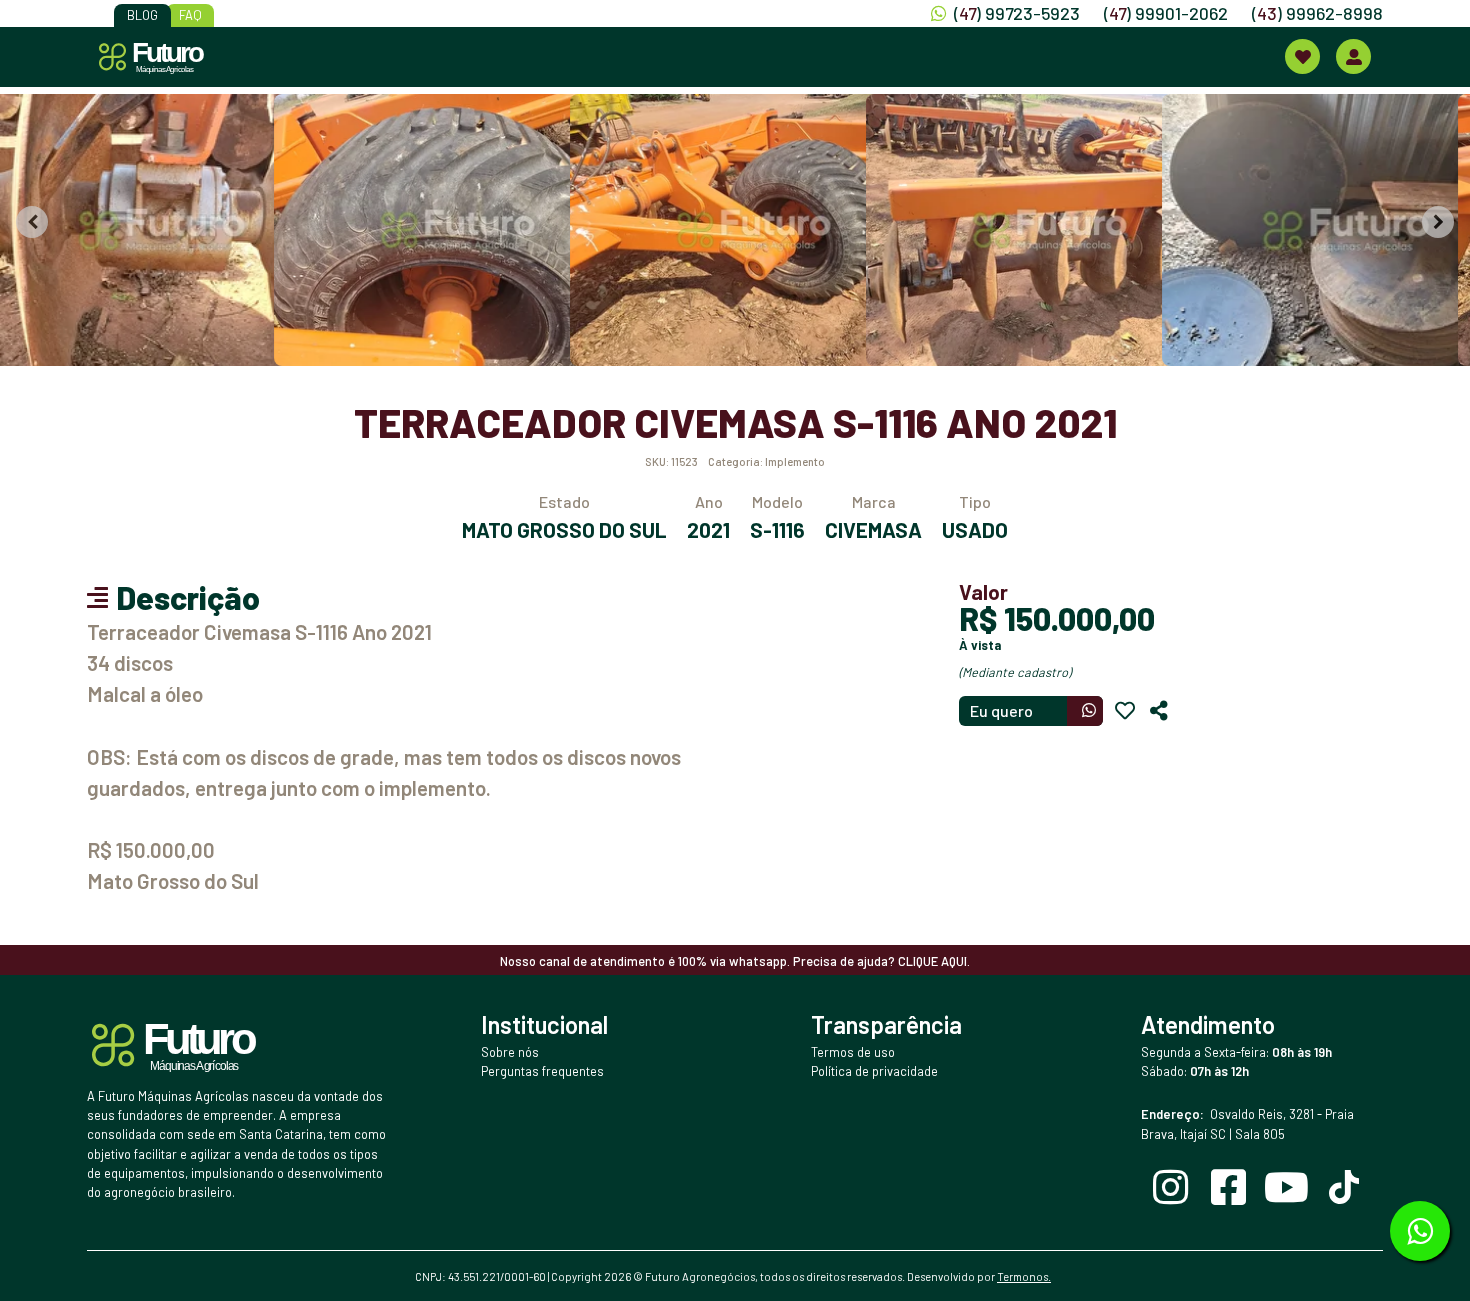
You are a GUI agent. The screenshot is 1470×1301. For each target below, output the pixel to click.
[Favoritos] (1125, 711)
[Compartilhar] (1159, 711)
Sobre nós (510, 1052)
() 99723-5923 (1017, 13)
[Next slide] (1438, 222)
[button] (149, 230)
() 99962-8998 (1317, 13)
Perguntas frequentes (542, 1071)
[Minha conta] (1353, 56)
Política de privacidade (874, 1071)
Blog (142, 15)
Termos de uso (853, 1052)
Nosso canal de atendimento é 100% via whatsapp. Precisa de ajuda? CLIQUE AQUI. (735, 961)
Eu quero (1001, 710)
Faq (190, 15)
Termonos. (1024, 1276)
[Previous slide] (32, 222)
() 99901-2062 (1166, 13)
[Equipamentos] (1302, 56)
